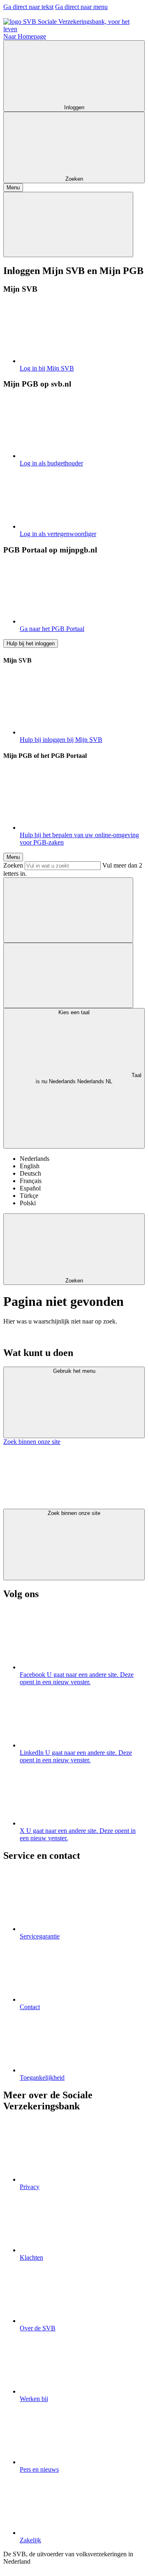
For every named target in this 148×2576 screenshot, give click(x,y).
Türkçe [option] (29, 1196)
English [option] (30, 1166)
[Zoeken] (68, 910)
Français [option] (31, 1181)
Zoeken (13, 865)
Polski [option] (28, 1203)
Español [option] (30, 1188)
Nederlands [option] (35, 1159)
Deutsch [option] (30, 1173)
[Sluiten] (68, 224)
